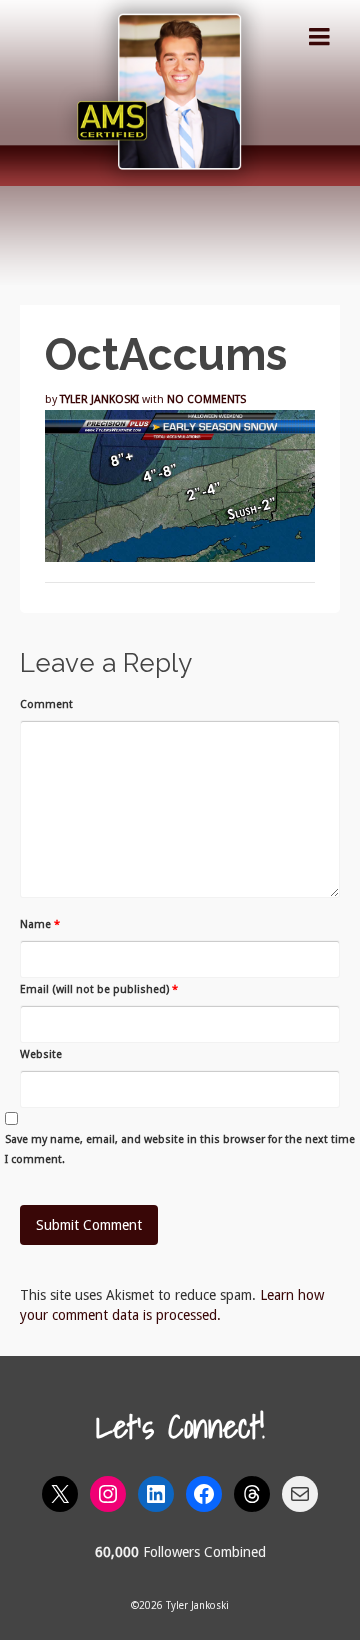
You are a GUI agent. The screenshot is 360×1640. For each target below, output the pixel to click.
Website (41, 1054)
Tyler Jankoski (99, 399)
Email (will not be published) (99, 989)
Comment (46, 704)
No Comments (206, 399)
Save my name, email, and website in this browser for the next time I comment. (180, 1149)
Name (40, 924)
